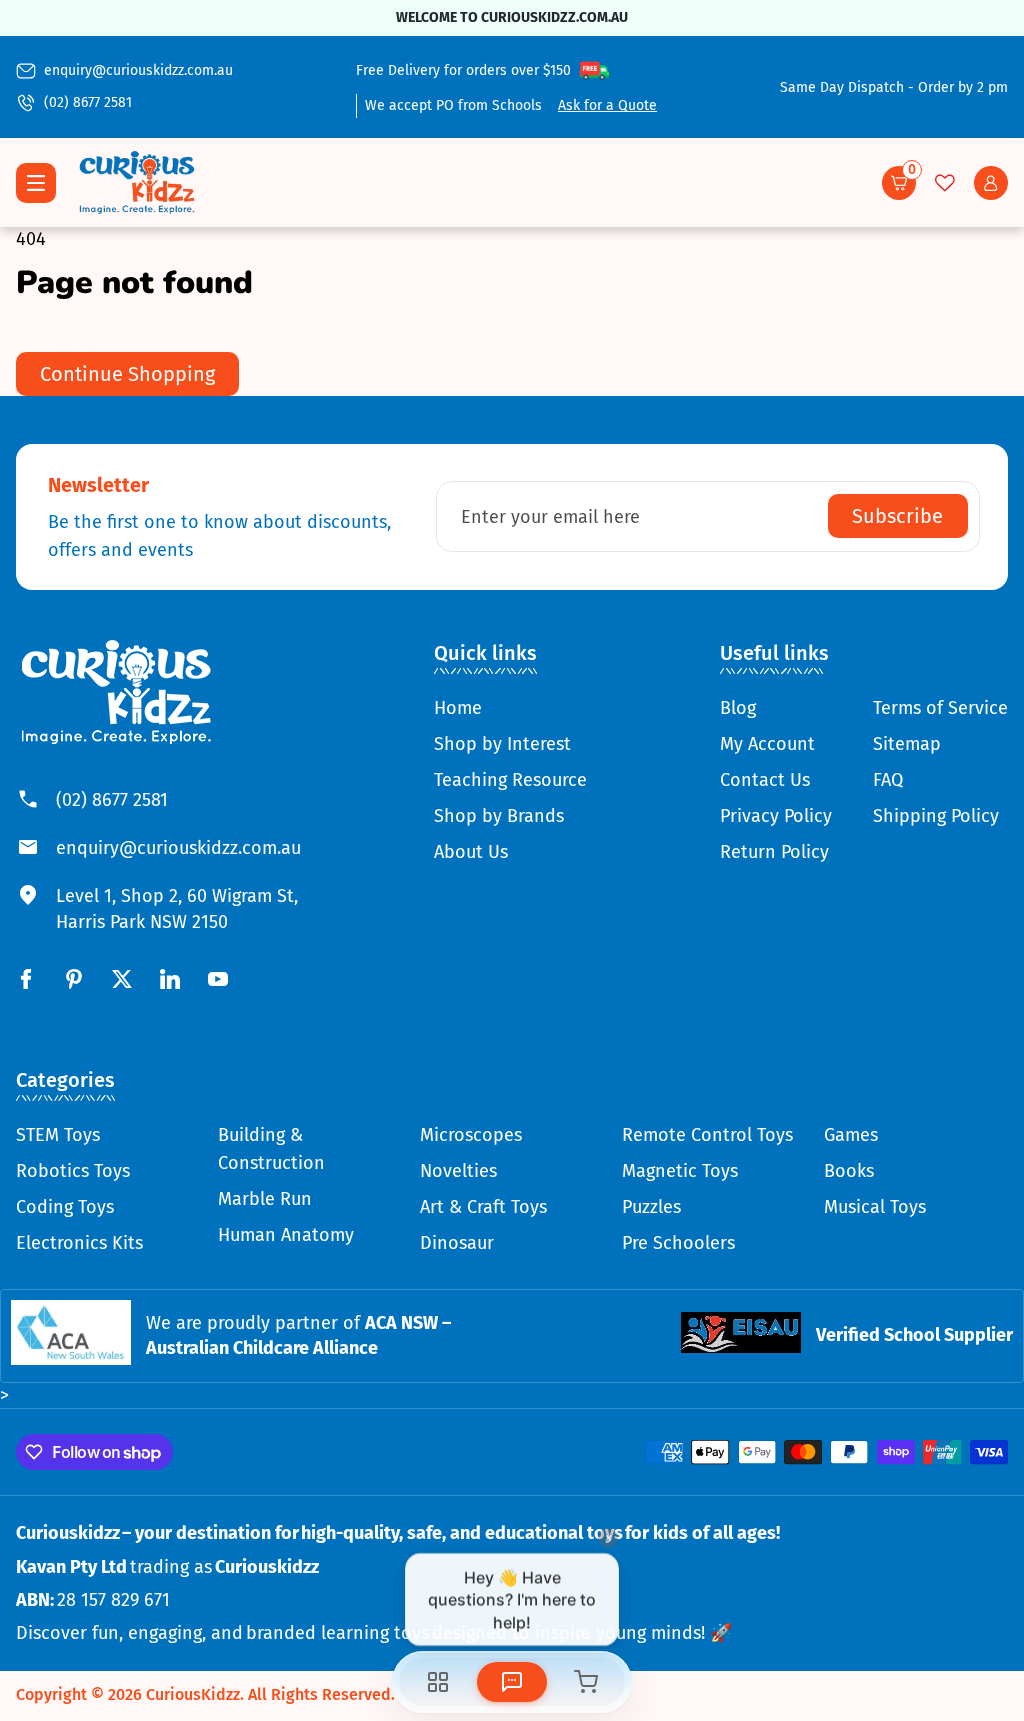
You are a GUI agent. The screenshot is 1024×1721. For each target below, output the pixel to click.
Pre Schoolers (678, 1243)
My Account (767, 744)
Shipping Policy (936, 816)
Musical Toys (875, 1207)
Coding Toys (65, 1207)
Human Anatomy (286, 1235)
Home (458, 708)
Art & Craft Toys (483, 1207)
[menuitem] (510, 708)
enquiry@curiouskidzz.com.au (138, 70)
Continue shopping (127, 374)
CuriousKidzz (193, 1694)
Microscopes (471, 1135)
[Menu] (36, 183)
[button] (899, 183)
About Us (471, 852)
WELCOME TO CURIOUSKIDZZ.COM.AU (512, 17)
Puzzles (651, 1207)
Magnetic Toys (680, 1171)
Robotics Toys (73, 1171)
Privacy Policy (776, 816)
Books (849, 1171)
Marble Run (265, 1199)
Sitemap (907, 744)
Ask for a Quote (607, 105)
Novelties (458, 1171)
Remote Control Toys (707, 1135)
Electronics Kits (79, 1243)
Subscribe (897, 516)
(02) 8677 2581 (88, 102)
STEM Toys (58, 1135)
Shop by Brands (499, 816)
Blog (738, 708)
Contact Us (765, 780)
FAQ (888, 780)
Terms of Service (940, 708)
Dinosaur (457, 1243)
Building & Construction (271, 1149)
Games (851, 1135)
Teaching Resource (510, 780)
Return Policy (774, 852)
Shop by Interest (502, 744)
